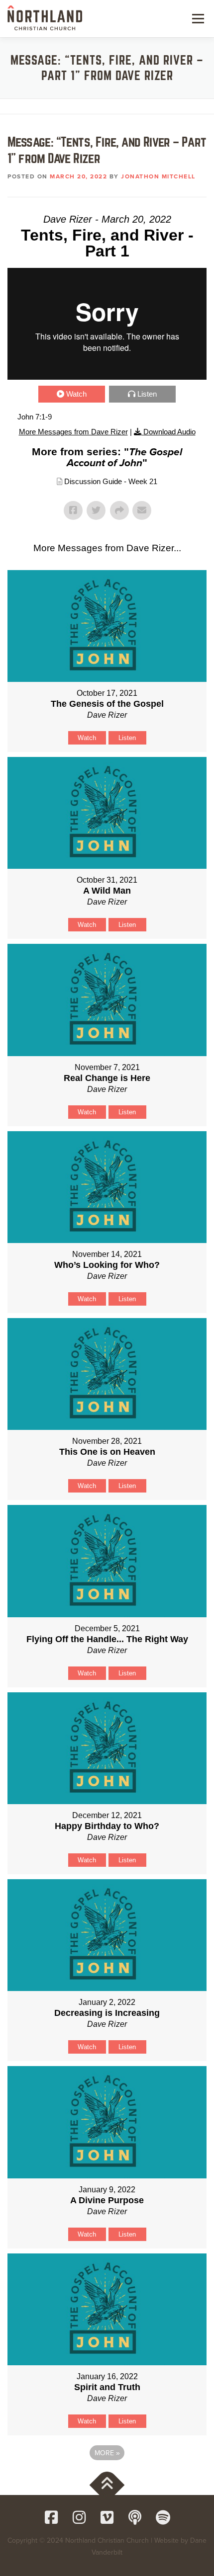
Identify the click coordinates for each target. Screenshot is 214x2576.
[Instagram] (79, 2517)
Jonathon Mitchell (158, 176)
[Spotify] (163, 2517)
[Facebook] (51, 2517)
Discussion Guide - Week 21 (111, 481)
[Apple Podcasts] (135, 2517)
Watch (76, 394)
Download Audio (169, 432)
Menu (197, 18)
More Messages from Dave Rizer (73, 432)
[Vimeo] (107, 2517)
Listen (147, 394)
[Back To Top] (107, 2485)
